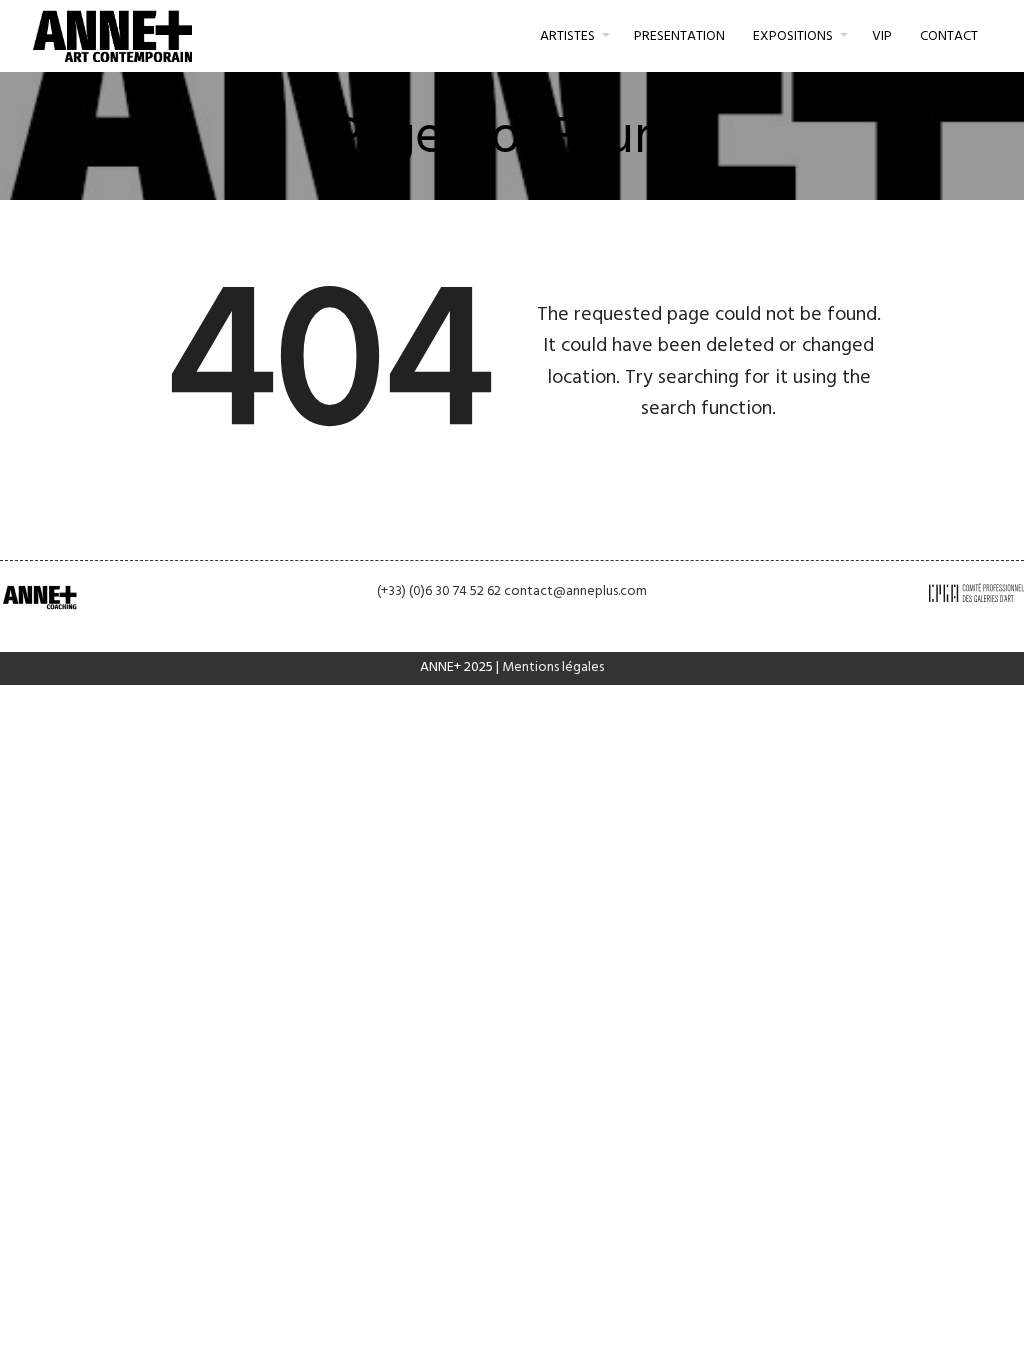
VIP (882, 36)
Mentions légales (553, 667)
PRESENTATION (679, 36)
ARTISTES (567, 36)
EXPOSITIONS (793, 36)
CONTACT (949, 36)
